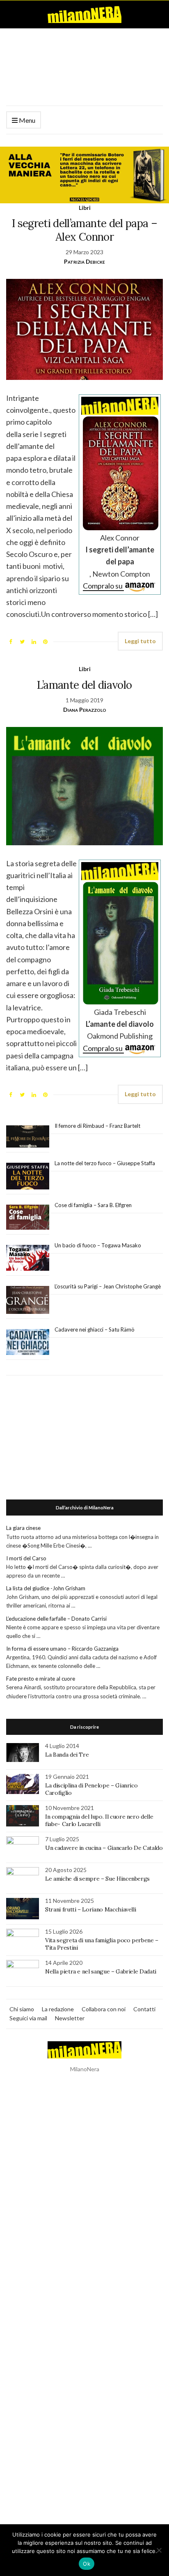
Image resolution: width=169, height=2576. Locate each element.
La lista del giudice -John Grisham (46, 1588)
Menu (26, 120)
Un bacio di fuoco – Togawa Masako (98, 1245)
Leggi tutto (140, 641)
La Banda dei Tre (67, 1755)
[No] (159, 2550)
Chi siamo (22, 2009)
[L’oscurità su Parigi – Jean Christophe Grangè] (28, 1300)
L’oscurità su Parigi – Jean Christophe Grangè (108, 1286)
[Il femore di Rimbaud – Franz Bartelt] (28, 1137)
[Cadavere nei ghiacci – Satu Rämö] (28, 1342)
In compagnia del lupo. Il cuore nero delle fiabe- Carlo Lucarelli (99, 1820)
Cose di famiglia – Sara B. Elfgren (93, 1205)
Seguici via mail (28, 2018)
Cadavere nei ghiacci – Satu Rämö (95, 1329)
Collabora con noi (104, 2009)
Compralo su (103, 586)
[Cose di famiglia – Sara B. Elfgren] (28, 1217)
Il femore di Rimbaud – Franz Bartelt (98, 1126)
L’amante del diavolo (84, 685)
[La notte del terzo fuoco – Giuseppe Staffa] (28, 1176)
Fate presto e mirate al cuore (41, 1679)
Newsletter (70, 2018)
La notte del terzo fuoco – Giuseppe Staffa (105, 1163)
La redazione (58, 2009)
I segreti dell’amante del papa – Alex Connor (84, 230)
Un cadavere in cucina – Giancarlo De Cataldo (104, 1848)
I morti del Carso (26, 1558)
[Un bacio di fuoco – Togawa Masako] (28, 1258)
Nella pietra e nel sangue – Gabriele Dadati (101, 1971)
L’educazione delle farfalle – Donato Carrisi (56, 1619)
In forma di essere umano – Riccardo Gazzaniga (62, 1649)
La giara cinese (23, 1528)
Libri (85, 208)
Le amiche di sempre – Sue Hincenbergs (97, 1879)
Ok (87, 2564)
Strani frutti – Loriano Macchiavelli (90, 1909)
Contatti (144, 2009)
